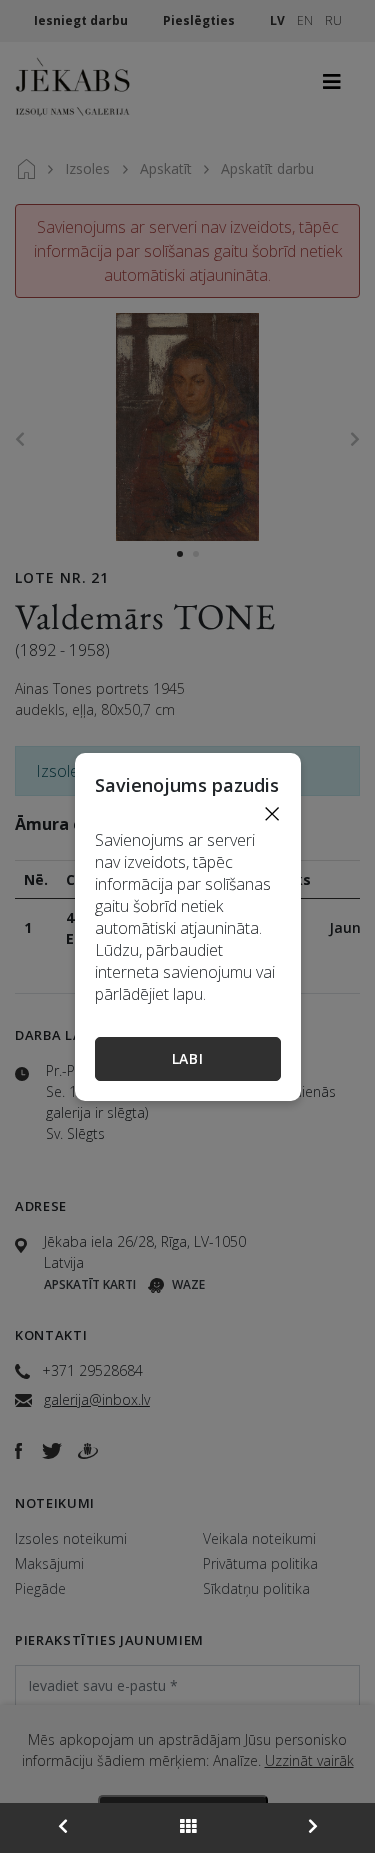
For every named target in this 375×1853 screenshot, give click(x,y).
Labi (188, 1058)
